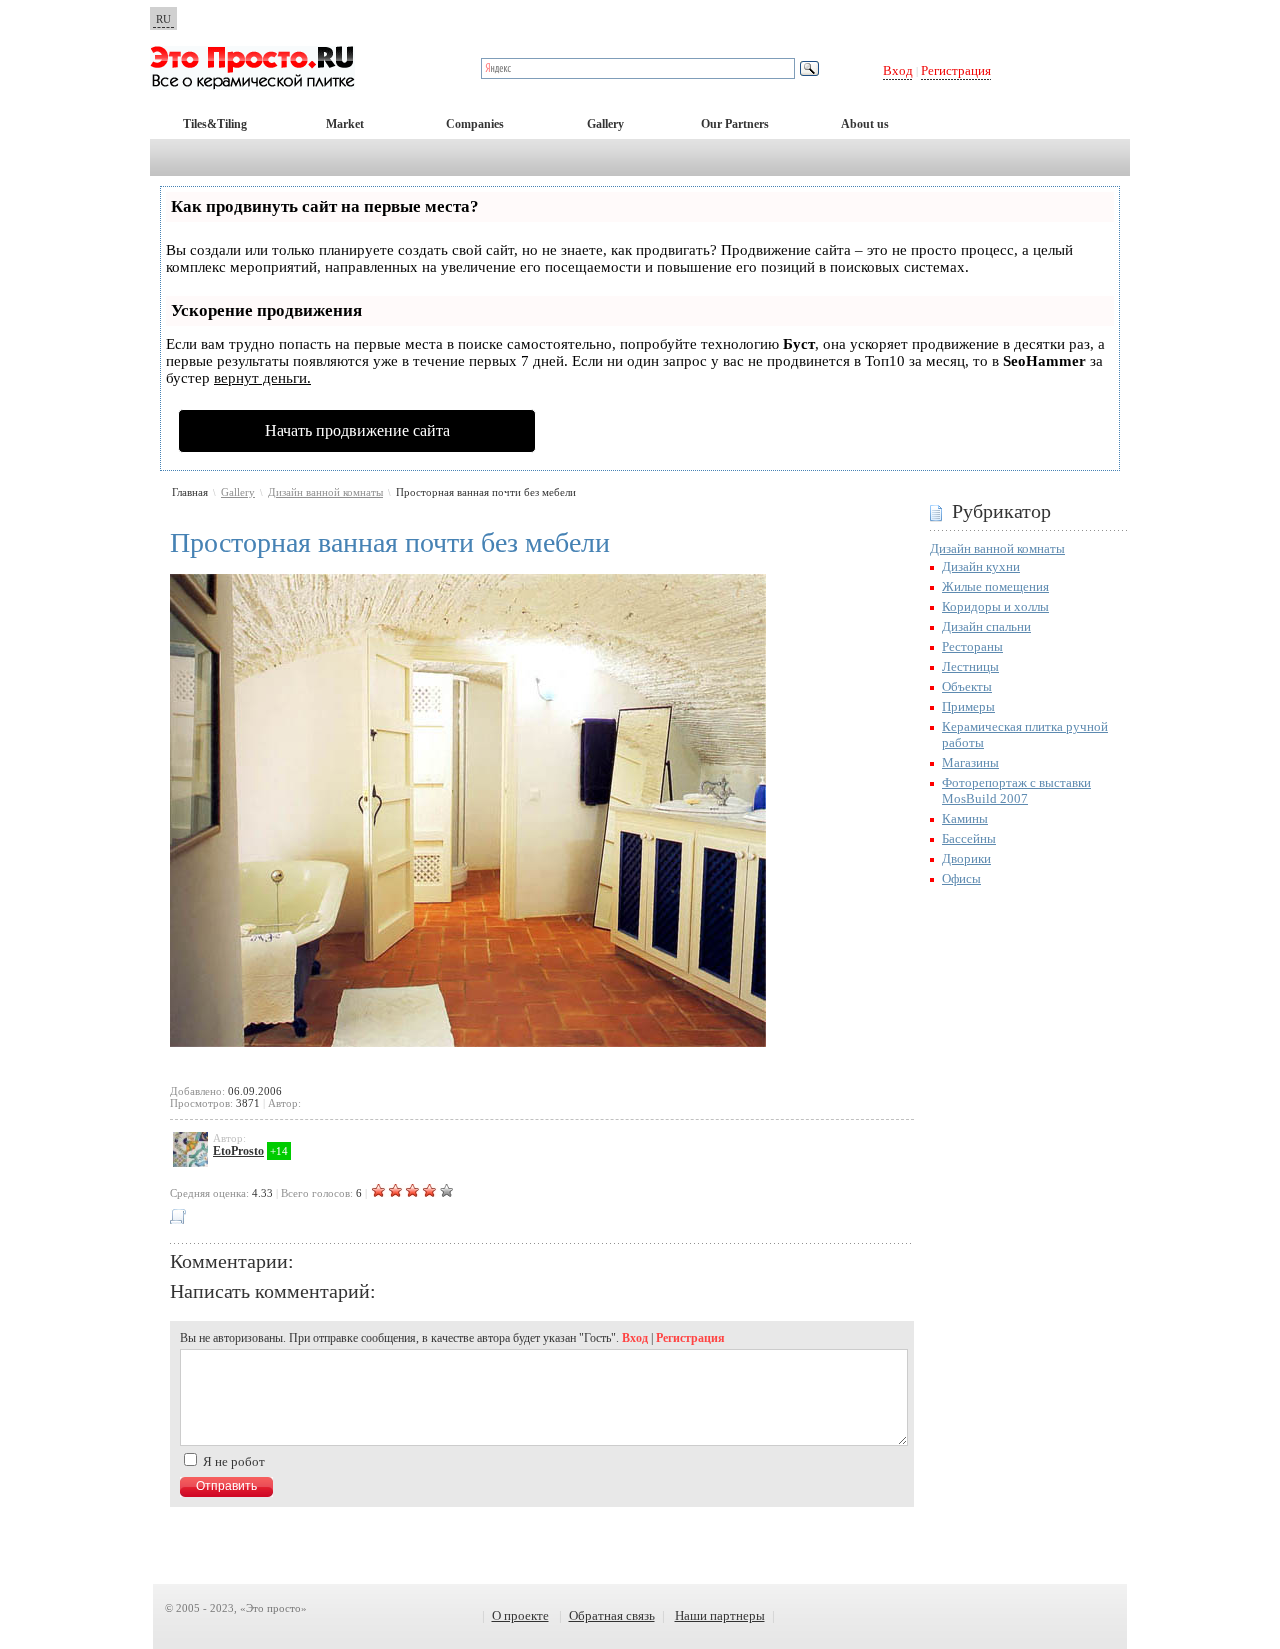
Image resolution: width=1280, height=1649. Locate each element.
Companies (475, 124)
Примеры (968, 706)
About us (865, 124)
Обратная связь (612, 1615)
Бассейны (969, 838)
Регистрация (956, 70)
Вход (898, 70)
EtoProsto (238, 1151)
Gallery (605, 124)
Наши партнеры (720, 1615)
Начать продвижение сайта (357, 430)
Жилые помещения (995, 586)
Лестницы (970, 666)
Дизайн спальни (986, 626)
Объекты (967, 686)
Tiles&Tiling (215, 124)
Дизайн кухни (981, 566)
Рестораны (972, 646)
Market (345, 124)
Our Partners (735, 124)
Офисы (961, 878)
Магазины (970, 762)
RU (163, 19)
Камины (965, 818)
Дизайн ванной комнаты (325, 492)
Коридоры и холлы (995, 606)
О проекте (520, 1615)
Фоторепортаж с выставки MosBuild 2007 (1016, 790)
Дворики (966, 858)
